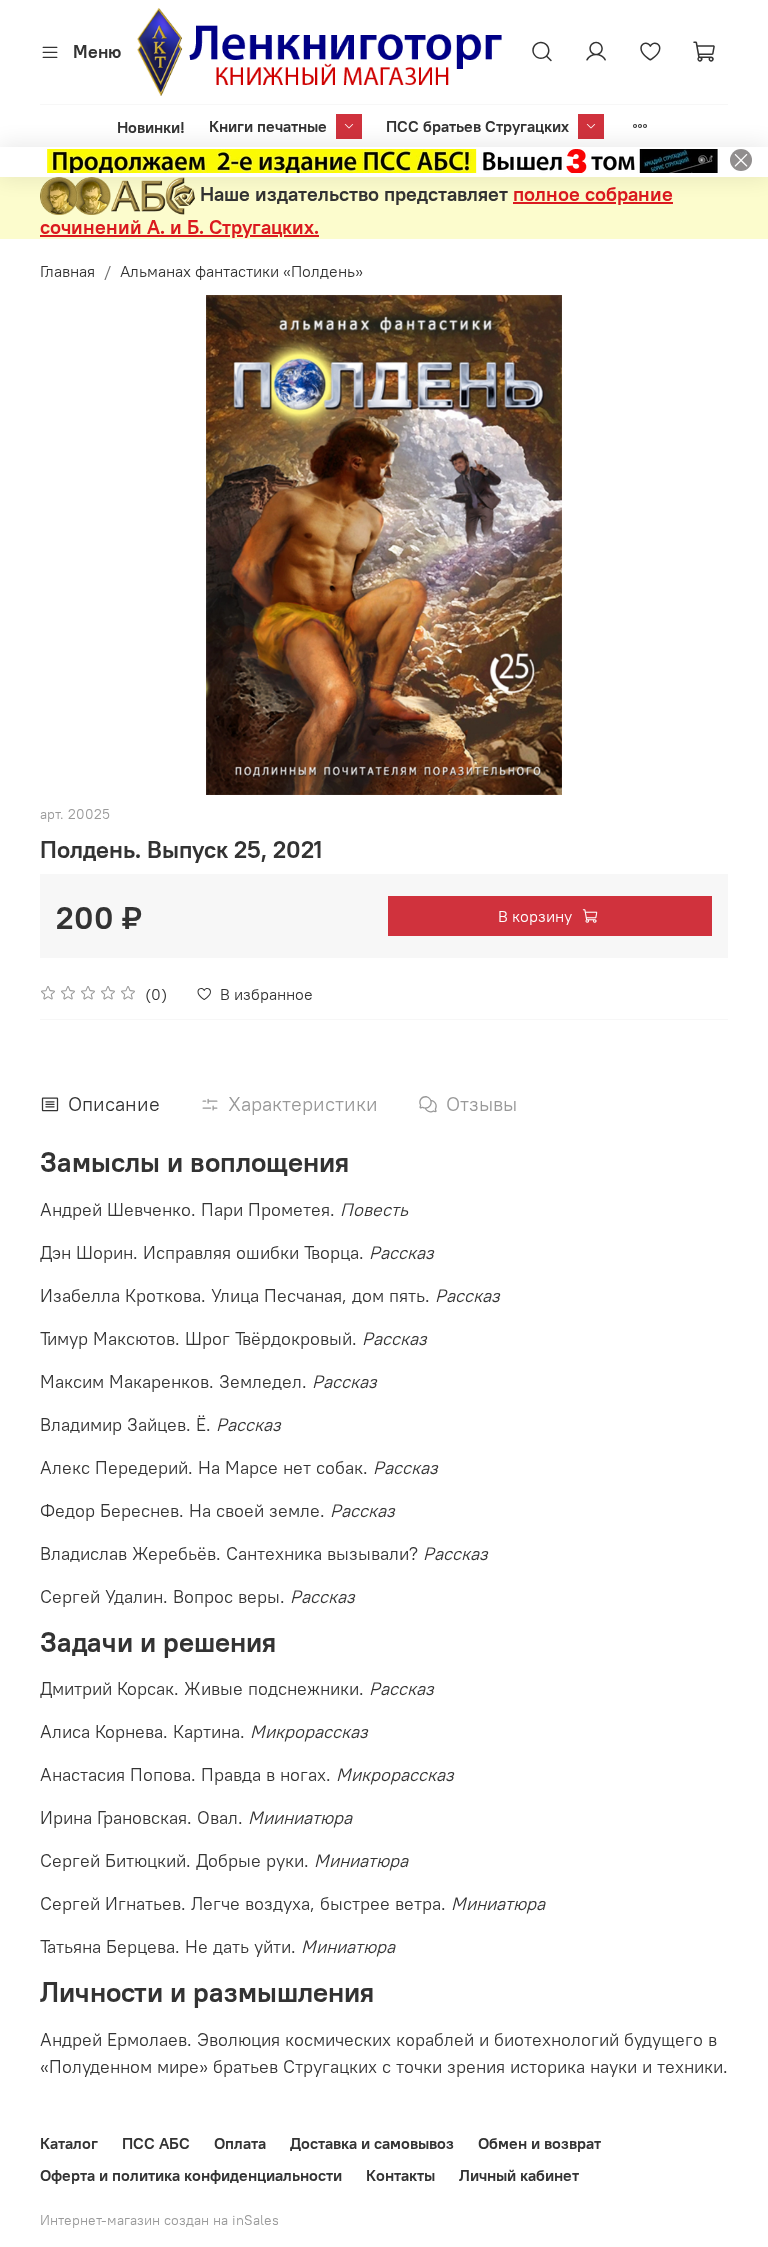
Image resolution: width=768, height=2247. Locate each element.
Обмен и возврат (539, 2143)
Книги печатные (268, 126)
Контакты (400, 2175)
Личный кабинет (519, 2175)
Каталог (69, 2143)
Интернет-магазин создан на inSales (159, 2220)
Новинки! (151, 127)
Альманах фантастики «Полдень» (241, 271)
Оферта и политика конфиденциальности (191, 2175)
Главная (67, 271)
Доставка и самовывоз (372, 2143)
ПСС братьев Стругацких (477, 126)
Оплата (240, 2143)
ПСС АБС (156, 2143)
